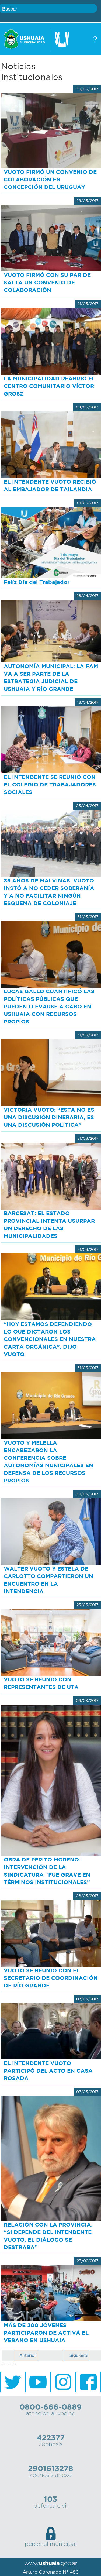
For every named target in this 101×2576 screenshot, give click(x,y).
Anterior (28, 2355)
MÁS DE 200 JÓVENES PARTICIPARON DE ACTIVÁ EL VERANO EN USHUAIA (46, 2333)
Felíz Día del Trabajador (37, 582)
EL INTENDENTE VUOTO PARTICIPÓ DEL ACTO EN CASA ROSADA (48, 2071)
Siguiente (79, 2355)
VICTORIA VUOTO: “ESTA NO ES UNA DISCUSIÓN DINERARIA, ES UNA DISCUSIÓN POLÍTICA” (49, 1117)
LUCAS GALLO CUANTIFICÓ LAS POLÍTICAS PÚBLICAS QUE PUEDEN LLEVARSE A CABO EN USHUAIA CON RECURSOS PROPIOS (49, 1006)
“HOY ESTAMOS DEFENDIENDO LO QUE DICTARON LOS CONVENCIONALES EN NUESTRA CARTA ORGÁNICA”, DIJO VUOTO (50, 1339)
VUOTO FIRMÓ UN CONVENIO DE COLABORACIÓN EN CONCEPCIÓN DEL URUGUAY (50, 179)
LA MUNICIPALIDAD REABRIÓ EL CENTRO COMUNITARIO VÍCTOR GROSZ (49, 386)
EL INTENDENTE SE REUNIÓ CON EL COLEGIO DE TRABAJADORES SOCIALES (50, 784)
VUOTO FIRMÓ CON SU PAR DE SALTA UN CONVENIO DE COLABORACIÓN (47, 282)
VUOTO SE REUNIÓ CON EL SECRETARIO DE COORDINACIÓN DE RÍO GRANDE (51, 1978)
